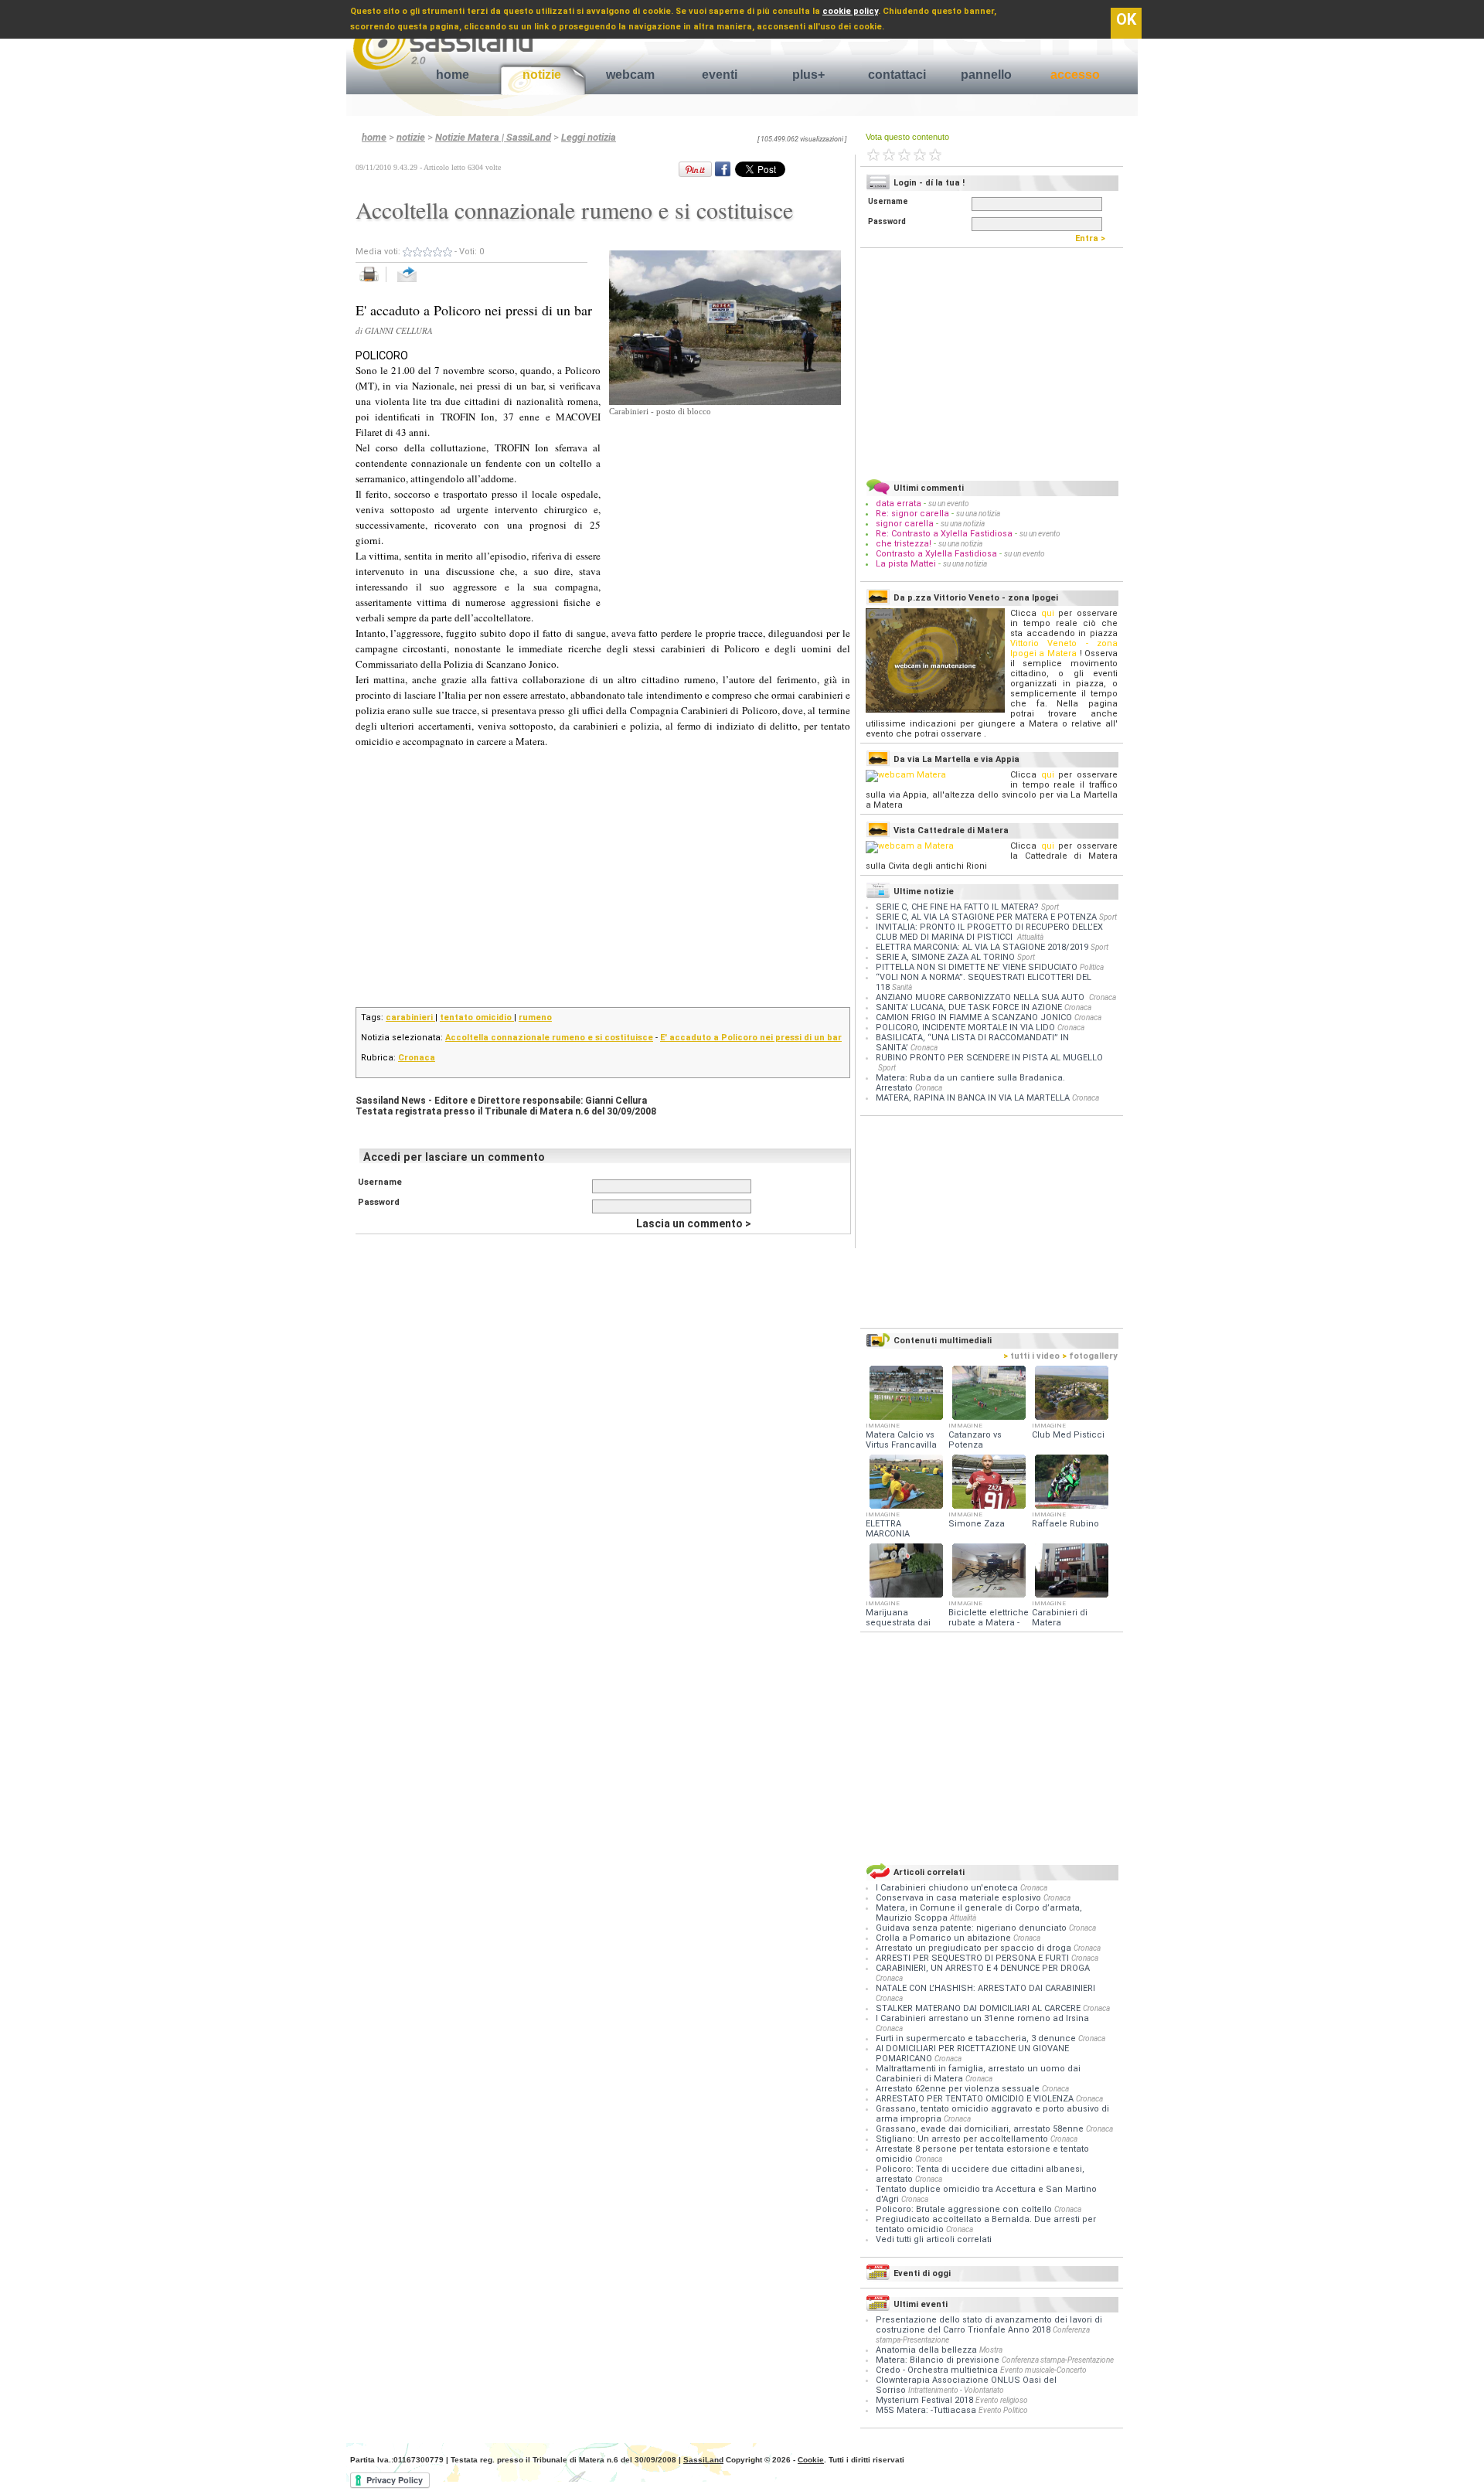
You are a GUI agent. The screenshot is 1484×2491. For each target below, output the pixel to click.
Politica (1092, 967)
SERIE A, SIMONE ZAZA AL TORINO (945, 957)
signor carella (906, 524)
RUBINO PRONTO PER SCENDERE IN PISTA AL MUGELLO (989, 1058)
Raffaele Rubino (1065, 1524)
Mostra (991, 2350)
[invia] (422, 282)
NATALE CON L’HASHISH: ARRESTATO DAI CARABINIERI (985, 1988)
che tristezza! (904, 544)
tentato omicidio (477, 1017)
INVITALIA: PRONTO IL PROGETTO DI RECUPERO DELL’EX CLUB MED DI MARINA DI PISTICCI (989, 932)
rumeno (535, 1017)
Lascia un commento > (694, 1223)
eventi (720, 75)
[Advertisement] (725, 515)
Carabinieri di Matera (1060, 1618)
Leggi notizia (589, 137)
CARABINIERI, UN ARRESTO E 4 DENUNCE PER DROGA (983, 1968)
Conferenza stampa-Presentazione (1058, 2360)
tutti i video (1031, 1356)
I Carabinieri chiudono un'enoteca (948, 1888)
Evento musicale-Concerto (1043, 2370)
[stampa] (374, 282)
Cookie (811, 2460)
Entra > (1094, 238)
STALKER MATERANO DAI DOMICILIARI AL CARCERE (979, 2008)
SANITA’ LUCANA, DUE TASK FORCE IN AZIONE (969, 1007)
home (453, 75)
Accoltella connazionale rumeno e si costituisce (549, 1038)
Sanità (902, 987)
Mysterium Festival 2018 (924, 2400)
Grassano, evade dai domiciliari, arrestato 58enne (981, 2129)
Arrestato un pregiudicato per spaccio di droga (975, 1948)
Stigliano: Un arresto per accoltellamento (963, 2139)
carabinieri (410, 1017)
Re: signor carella (914, 514)
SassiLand (703, 2460)
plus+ (808, 75)
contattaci (897, 75)
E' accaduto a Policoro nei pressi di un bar (751, 1038)
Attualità (1030, 937)
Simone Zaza (977, 1524)
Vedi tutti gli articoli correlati (934, 2239)
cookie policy (850, 11)
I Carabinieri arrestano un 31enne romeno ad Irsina (982, 2018)
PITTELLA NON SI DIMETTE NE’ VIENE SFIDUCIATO (977, 967)
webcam (630, 75)
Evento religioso (1002, 2400)
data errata (899, 504)
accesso (1075, 75)
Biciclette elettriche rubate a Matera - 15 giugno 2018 (989, 1623)
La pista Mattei (906, 564)
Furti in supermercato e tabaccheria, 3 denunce (977, 2038)
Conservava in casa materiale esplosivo (960, 1898)
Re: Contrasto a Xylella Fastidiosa (944, 534)
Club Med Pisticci (1068, 1435)
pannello (986, 75)
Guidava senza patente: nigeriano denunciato (972, 1928)
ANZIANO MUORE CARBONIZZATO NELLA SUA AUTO (981, 997)
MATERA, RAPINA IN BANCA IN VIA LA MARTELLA (973, 1098)
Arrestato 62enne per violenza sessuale (959, 2089)
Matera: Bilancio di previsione (938, 2360)
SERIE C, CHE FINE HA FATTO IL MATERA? (957, 907)
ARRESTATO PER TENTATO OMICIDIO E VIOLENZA (976, 2099)
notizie (542, 75)
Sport (1050, 907)
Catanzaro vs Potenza (975, 1440)
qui (1048, 613)
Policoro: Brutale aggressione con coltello (965, 2209)
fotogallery (1090, 1356)
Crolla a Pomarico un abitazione (945, 1938)
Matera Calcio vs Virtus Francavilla (901, 1440)
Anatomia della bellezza (926, 2350)
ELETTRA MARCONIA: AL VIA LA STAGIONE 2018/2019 (982, 947)
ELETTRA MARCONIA (888, 1529)
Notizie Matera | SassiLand (493, 137)
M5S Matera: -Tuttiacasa (926, 2410)
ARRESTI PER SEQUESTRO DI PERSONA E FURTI (973, 1958)
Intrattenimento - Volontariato (956, 2390)
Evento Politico (1003, 2410)
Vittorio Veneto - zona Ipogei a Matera (1064, 648)
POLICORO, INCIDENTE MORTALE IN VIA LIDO (965, 1028)
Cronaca (417, 1058)
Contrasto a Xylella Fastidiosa (936, 554)
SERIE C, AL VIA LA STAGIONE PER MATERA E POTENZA (986, 917)
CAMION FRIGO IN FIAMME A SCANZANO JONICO (974, 1017)
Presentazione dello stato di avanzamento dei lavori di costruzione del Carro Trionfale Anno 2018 (989, 2325)
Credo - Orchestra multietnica (937, 2370)
